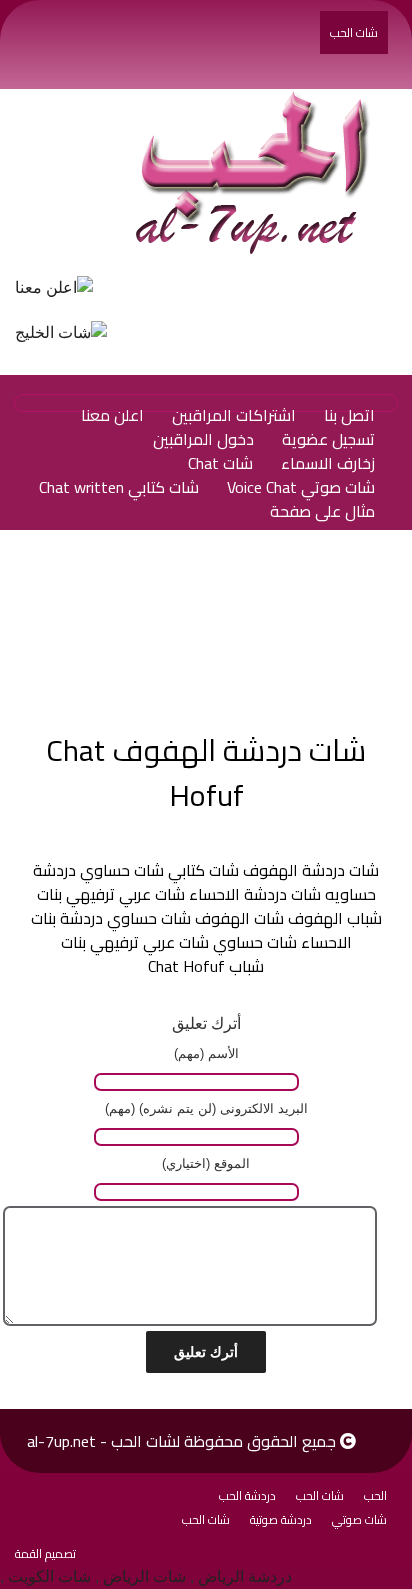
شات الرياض (144, 1576)
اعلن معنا (112, 415)
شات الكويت (49, 1576)
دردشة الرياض (245, 1576)
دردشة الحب (247, 1495)
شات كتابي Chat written (119, 487)
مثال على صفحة (322, 511)
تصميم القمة (45, 1553)
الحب (375, 1495)
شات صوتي (359, 1519)
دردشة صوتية (281, 1519)
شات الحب (354, 32)
